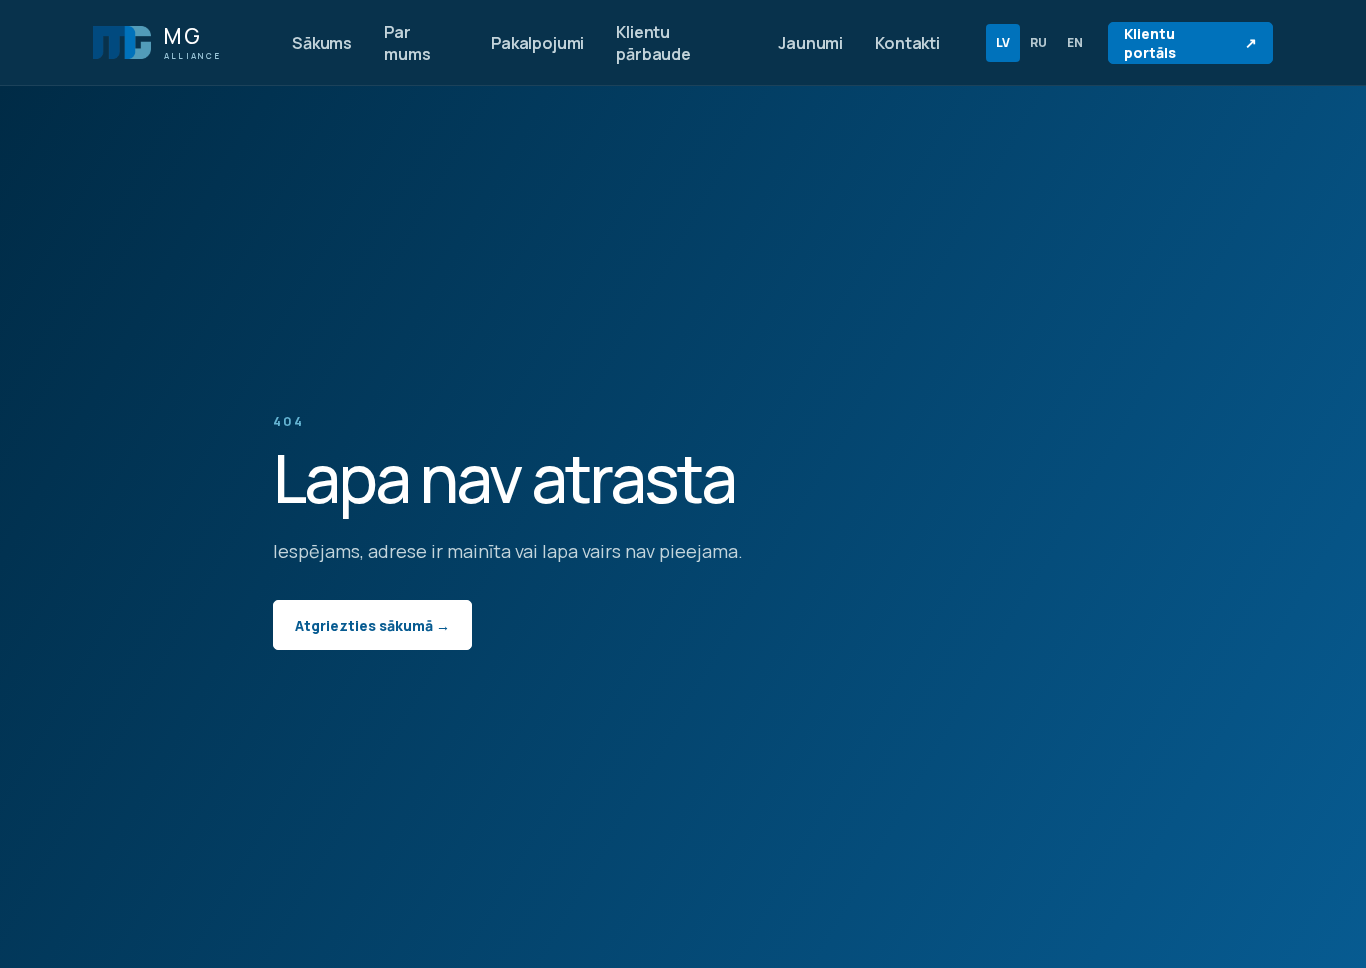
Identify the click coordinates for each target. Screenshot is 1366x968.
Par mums (407, 43)
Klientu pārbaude (653, 43)
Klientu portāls (1190, 43)
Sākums (322, 43)
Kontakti (907, 43)
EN (1075, 42)
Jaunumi (810, 43)
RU (1038, 42)
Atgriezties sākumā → (372, 625)
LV (1003, 42)
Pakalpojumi (537, 43)
